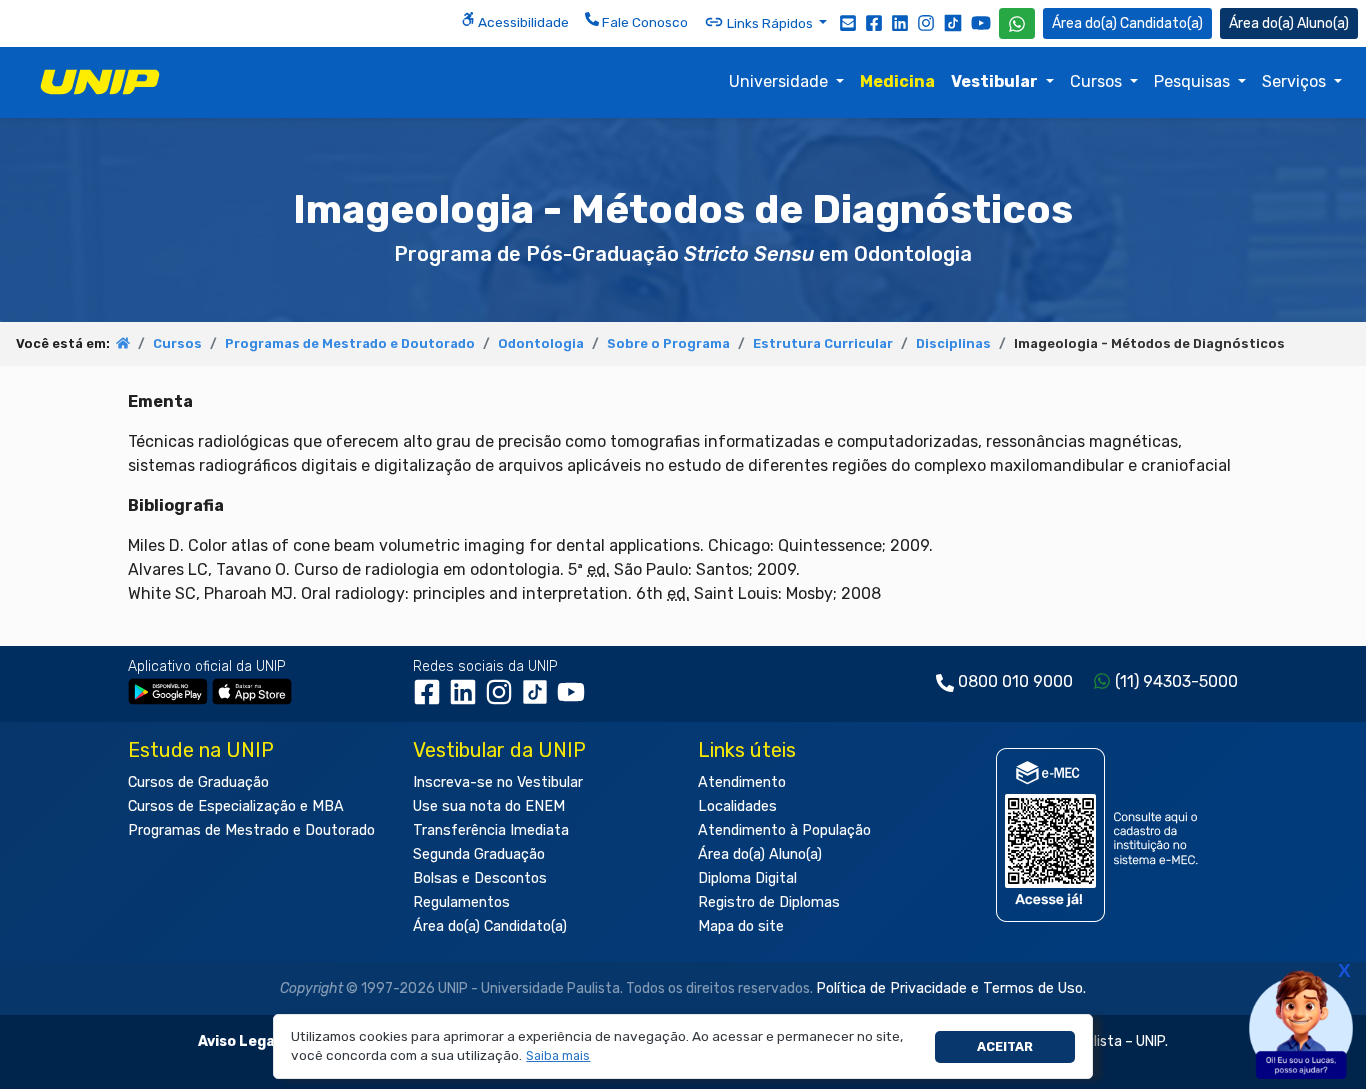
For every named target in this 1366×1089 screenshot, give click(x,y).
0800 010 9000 (1015, 681)
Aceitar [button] (1005, 1046)
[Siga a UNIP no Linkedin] (900, 22)
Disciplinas (953, 343)
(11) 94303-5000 (1176, 681)
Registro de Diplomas (769, 902)
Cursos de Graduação (198, 782)
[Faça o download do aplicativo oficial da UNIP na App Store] (252, 690)
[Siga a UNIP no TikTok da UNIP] (953, 22)
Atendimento (742, 782)
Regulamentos (461, 902)
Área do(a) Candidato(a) (490, 926)
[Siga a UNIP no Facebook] (874, 22)
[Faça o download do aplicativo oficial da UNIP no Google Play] (168, 690)
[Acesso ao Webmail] (848, 22)
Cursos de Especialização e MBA (236, 806)
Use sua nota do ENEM (489, 806)
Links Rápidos (770, 23)
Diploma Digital (747, 878)
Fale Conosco (643, 22)
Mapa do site (741, 926)
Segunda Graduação (479, 854)
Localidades (737, 806)
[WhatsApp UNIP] (1017, 23)
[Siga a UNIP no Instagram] (926, 22)
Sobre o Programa (668, 343)
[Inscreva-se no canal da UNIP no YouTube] (981, 22)
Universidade (780, 81)
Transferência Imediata (491, 830)
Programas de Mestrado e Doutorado (350, 343)
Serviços (1296, 81)
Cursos (1098, 81)
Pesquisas (1194, 81)
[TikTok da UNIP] (539, 698)
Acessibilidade (522, 22)
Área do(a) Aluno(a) (760, 854)
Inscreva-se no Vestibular (498, 782)
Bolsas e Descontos (480, 878)
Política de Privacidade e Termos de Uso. (951, 988)
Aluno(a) (1323, 23)
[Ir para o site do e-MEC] (1100, 834)
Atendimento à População (784, 830)
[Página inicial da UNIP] (123, 343)
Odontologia (541, 343)
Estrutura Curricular (823, 343)
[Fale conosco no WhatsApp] (1017, 23)
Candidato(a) (1161, 23)
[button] (558, 1056)
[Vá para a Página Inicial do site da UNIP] (100, 82)
